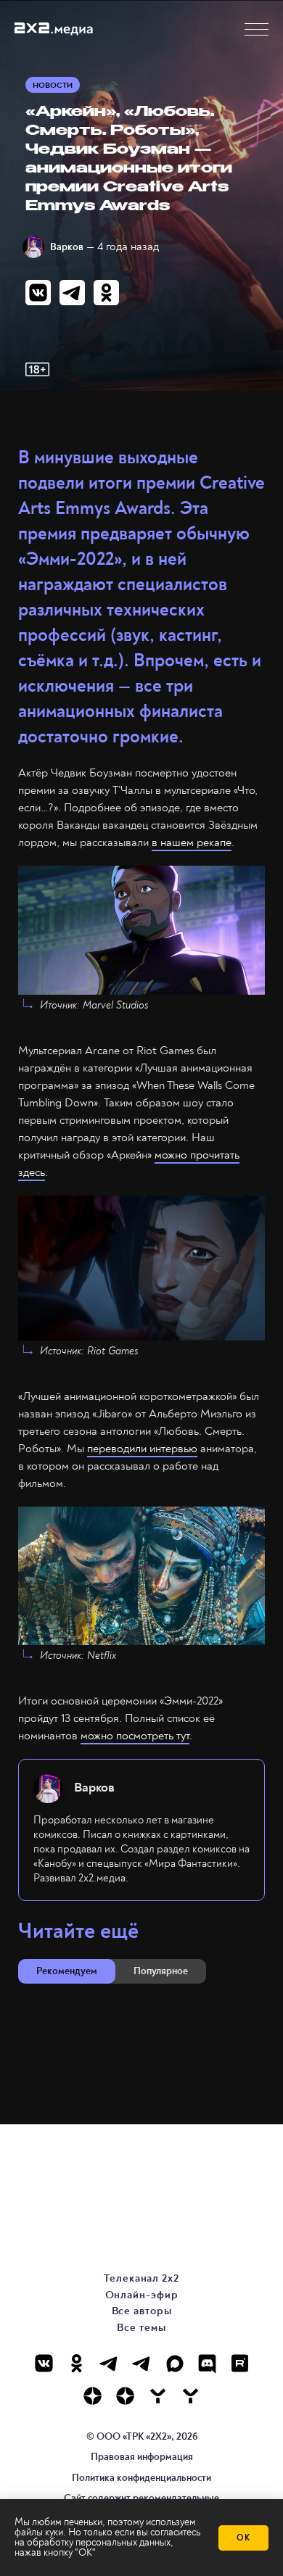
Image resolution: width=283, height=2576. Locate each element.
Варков (67, 247)
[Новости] (190, 2396)
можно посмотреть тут (135, 1736)
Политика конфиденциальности (141, 2478)
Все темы (141, 2328)
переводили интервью (142, 1449)
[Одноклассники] (77, 2363)
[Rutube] (240, 2363)
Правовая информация (142, 2457)
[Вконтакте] (44, 2363)
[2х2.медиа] (125, 2396)
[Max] (175, 2363)
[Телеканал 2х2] (109, 2363)
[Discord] (207, 2363)
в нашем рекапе (192, 842)
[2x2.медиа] (142, 2363)
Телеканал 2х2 (141, 2278)
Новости (53, 85)
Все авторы (142, 2311)
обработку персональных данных (99, 2542)
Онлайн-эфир (142, 2295)
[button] (257, 29)
